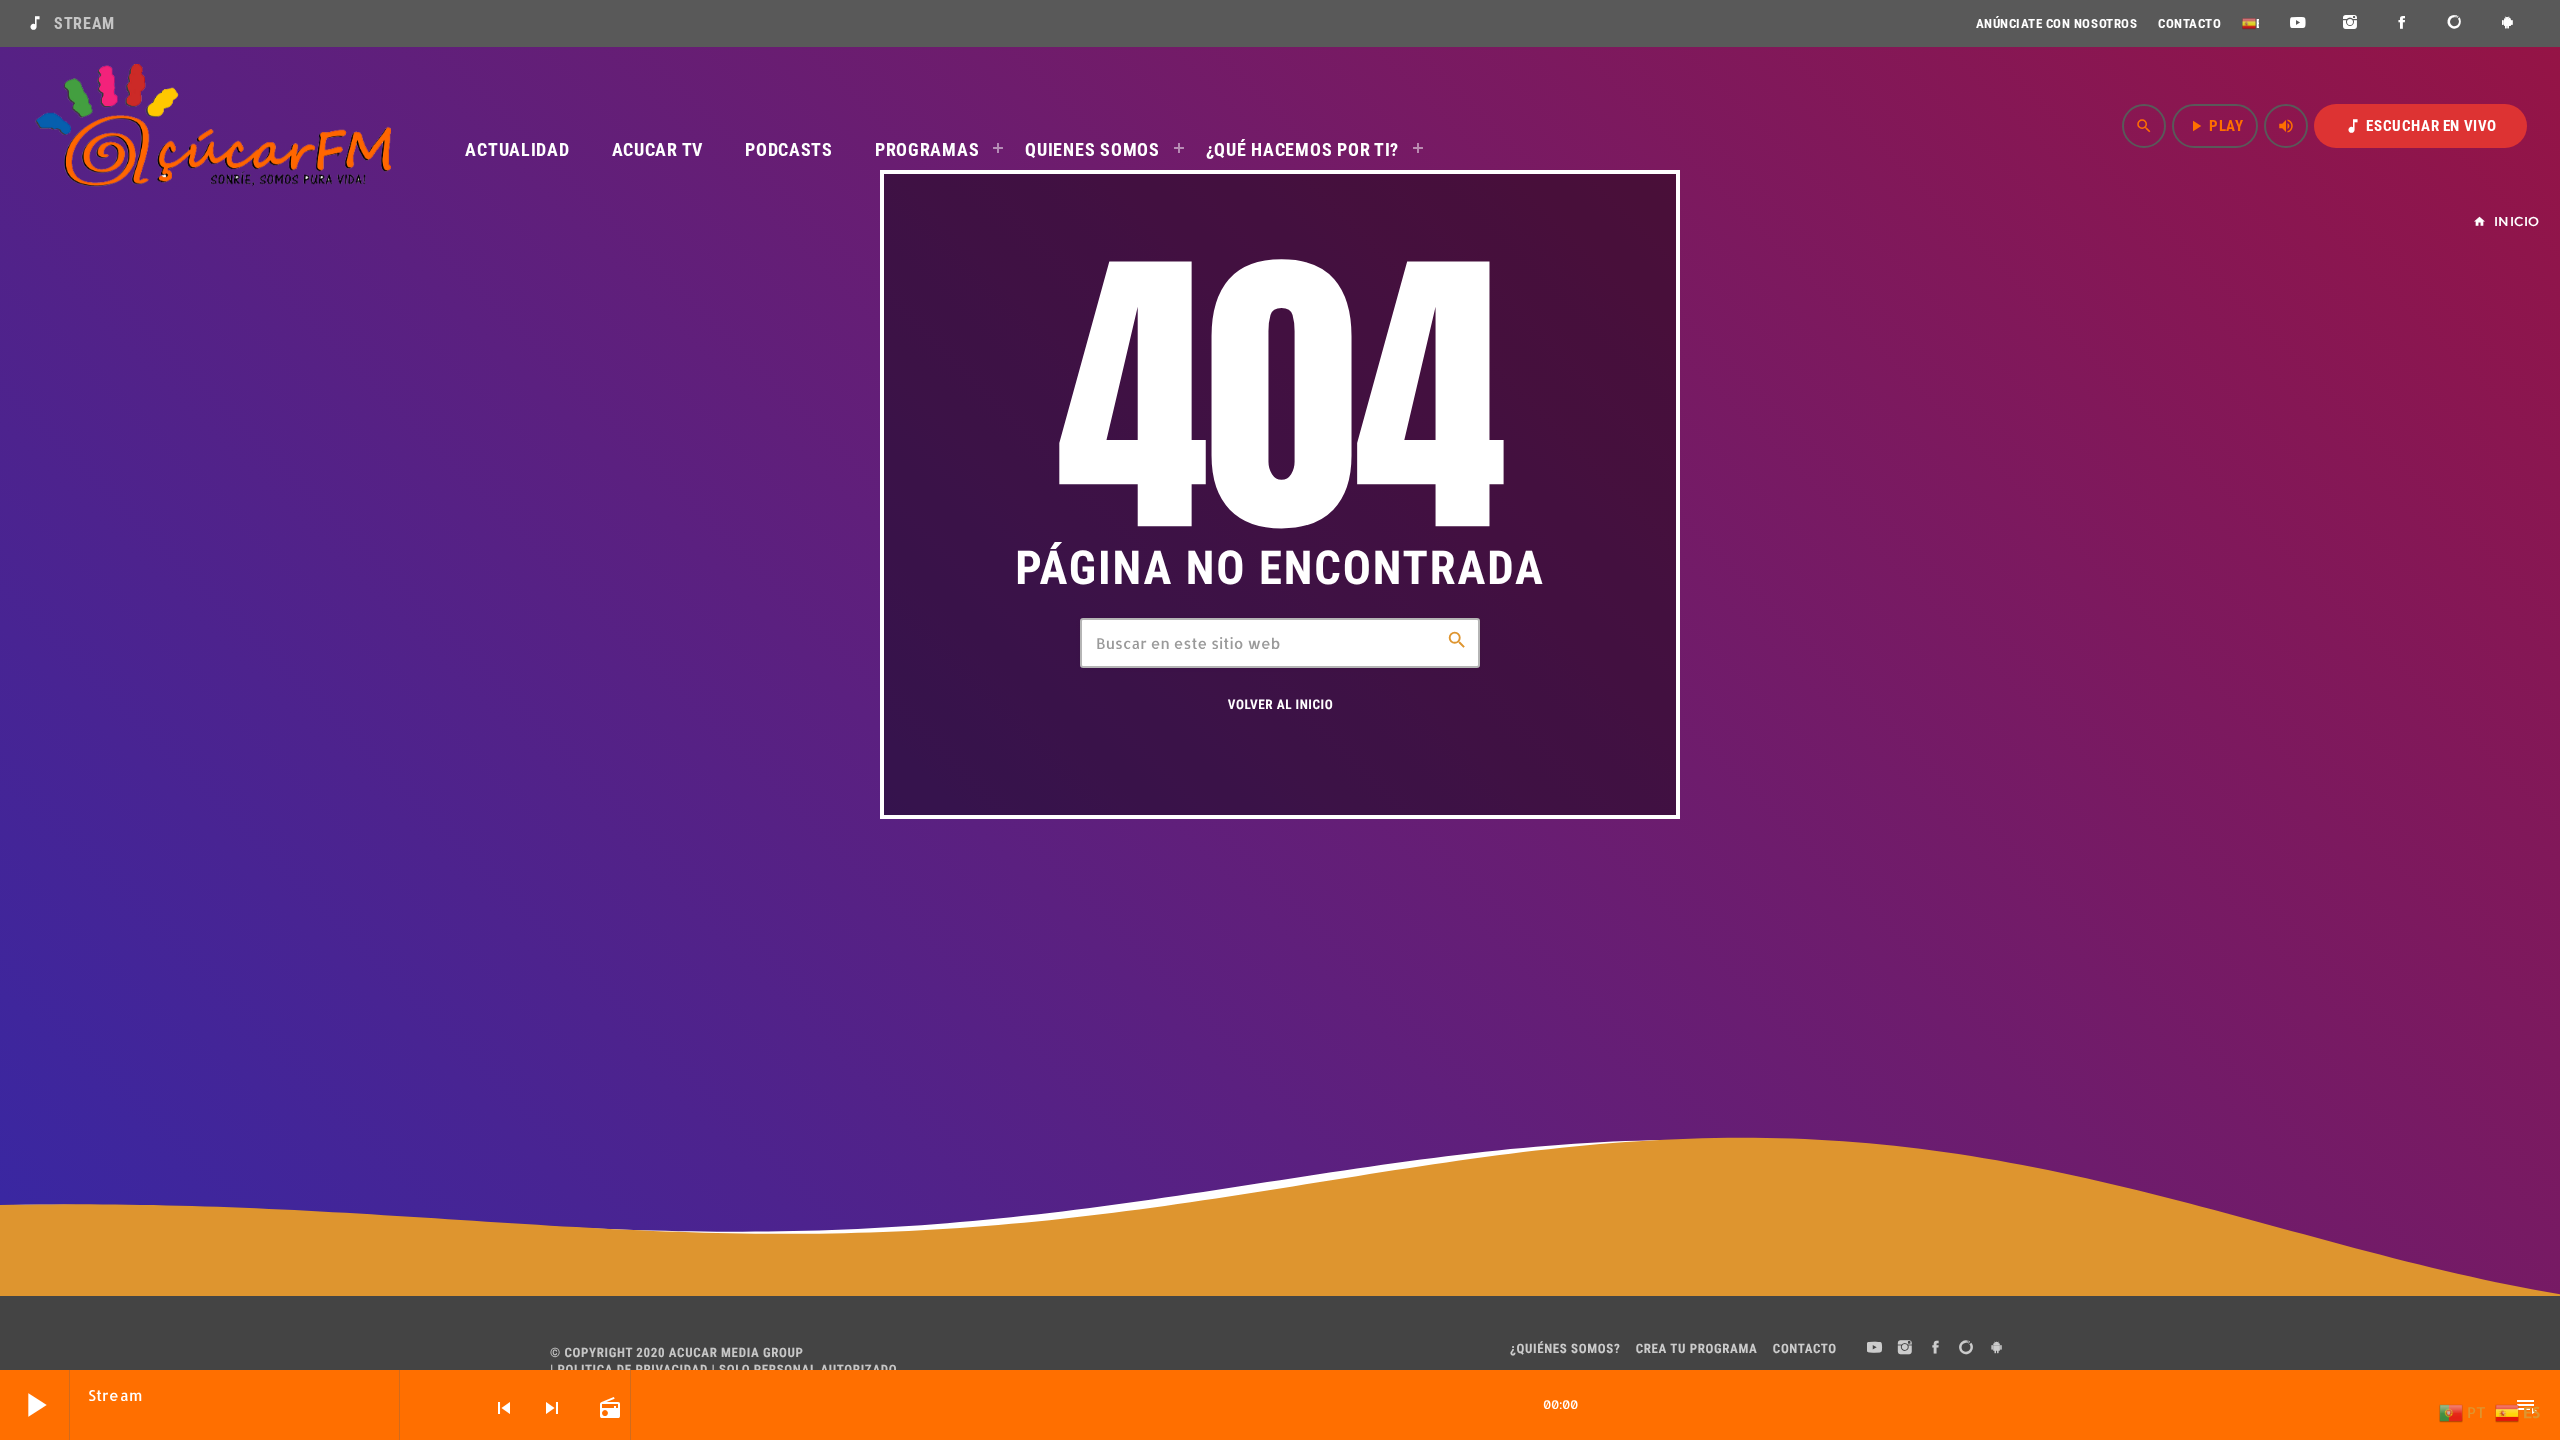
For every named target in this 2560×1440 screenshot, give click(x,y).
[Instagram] (2350, 23)
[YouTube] (2297, 23)
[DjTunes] (2455, 23)
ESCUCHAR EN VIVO (2420, 126)
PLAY (2215, 126)
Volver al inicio (1280, 705)
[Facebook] (2402, 23)
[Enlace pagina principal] (213, 126)
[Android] (2507, 23)
